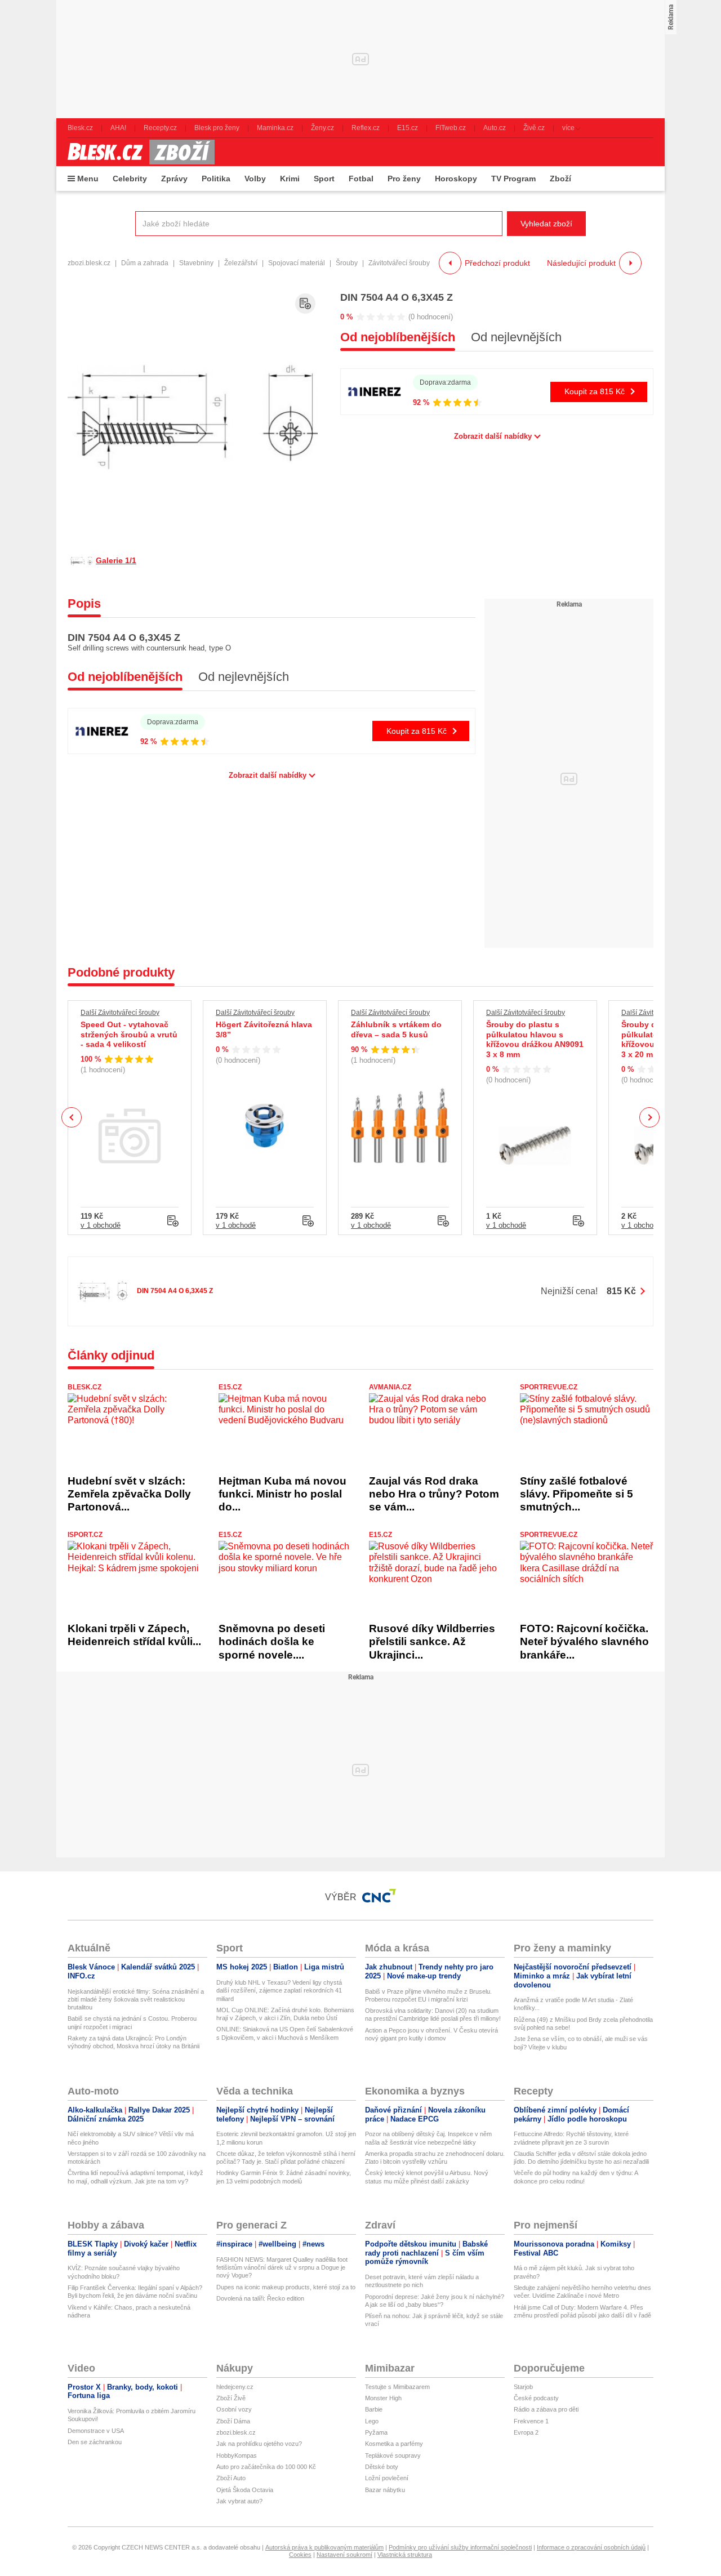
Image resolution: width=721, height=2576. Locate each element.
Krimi (290, 179)
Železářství (241, 263)
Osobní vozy (234, 2409)
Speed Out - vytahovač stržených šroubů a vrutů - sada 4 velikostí (129, 1034)
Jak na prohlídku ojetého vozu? (259, 2444)
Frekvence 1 (531, 2421)
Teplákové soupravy (393, 2455)
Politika (216, 179)
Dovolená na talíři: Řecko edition (260, 2298)
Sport (324, 179)
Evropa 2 (526, 2432)
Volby (255, 179)
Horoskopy (456, 179)
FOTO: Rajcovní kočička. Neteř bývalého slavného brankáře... (584, 1642)
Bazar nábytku (385, 2490)
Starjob (523, 2387)
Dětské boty (382, 2467)
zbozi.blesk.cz (89, 263)
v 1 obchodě (101, 1225)
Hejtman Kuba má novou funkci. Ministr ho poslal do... (282, 1494)
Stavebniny (196, 263)
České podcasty (536, 2398)
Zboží (560, 179)
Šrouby (347, 263)
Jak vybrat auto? (239, 2501)
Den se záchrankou (95, 2442)
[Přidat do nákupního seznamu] (305, 304)
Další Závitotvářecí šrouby (120, 1013)
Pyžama (376, 2432)
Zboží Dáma (233, 2421)
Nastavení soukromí (344, 2555)
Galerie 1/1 (116, 560)
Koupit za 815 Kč (595, 391)
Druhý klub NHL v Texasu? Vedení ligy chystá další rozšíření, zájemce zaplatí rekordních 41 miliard (279, 1991)
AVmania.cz (390, 1387)
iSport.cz (85, 1535)
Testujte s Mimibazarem (397, 2387)
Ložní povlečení (387, 2478)
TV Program (513, 179)
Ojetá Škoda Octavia (245, 2490)
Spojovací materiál (297, 263)
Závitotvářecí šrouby (399, 263)
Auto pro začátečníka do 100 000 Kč (266, 2467)
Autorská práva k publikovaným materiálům (324, 2547)
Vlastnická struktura (405, 2555)
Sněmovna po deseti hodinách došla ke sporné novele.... (272, 1642)
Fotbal (361, 179)
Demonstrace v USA (96, 2431)
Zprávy (174, 179)
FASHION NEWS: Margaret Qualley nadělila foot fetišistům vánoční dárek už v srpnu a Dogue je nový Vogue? (282, 2268)
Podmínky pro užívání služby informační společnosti (460, 2547)
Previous (72, 1117)
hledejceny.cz (235, 2387)
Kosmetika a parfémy (394, 2444)
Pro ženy (404, 179)
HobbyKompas (237, 2455)
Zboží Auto (231, 2478)
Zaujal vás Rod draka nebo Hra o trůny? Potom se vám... (434, 1494)
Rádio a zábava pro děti (546, 2409)
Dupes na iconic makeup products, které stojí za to (286, 2287)
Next (650, 1118)
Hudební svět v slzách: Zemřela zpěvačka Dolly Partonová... (129, 1494)
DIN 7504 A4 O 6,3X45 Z (397, 297)
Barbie (374, 2409)
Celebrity (130, 179)
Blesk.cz (84, 1387)
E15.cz (230, 1387)
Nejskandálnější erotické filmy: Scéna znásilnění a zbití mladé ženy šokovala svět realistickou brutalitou (136, 2000)
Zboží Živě (231, 2398)
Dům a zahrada (145, 263)
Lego (372, 2421)
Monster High (383, 2398)
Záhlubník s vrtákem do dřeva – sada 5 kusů (396, 1029)
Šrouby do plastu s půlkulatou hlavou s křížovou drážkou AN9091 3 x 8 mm (535, 1039)
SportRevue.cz (549, 1387)
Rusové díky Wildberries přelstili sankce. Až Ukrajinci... (432, 1642)
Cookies (300, 2555)
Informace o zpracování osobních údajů (591, 2547)
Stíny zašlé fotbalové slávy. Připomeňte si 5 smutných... (577, 1494)
